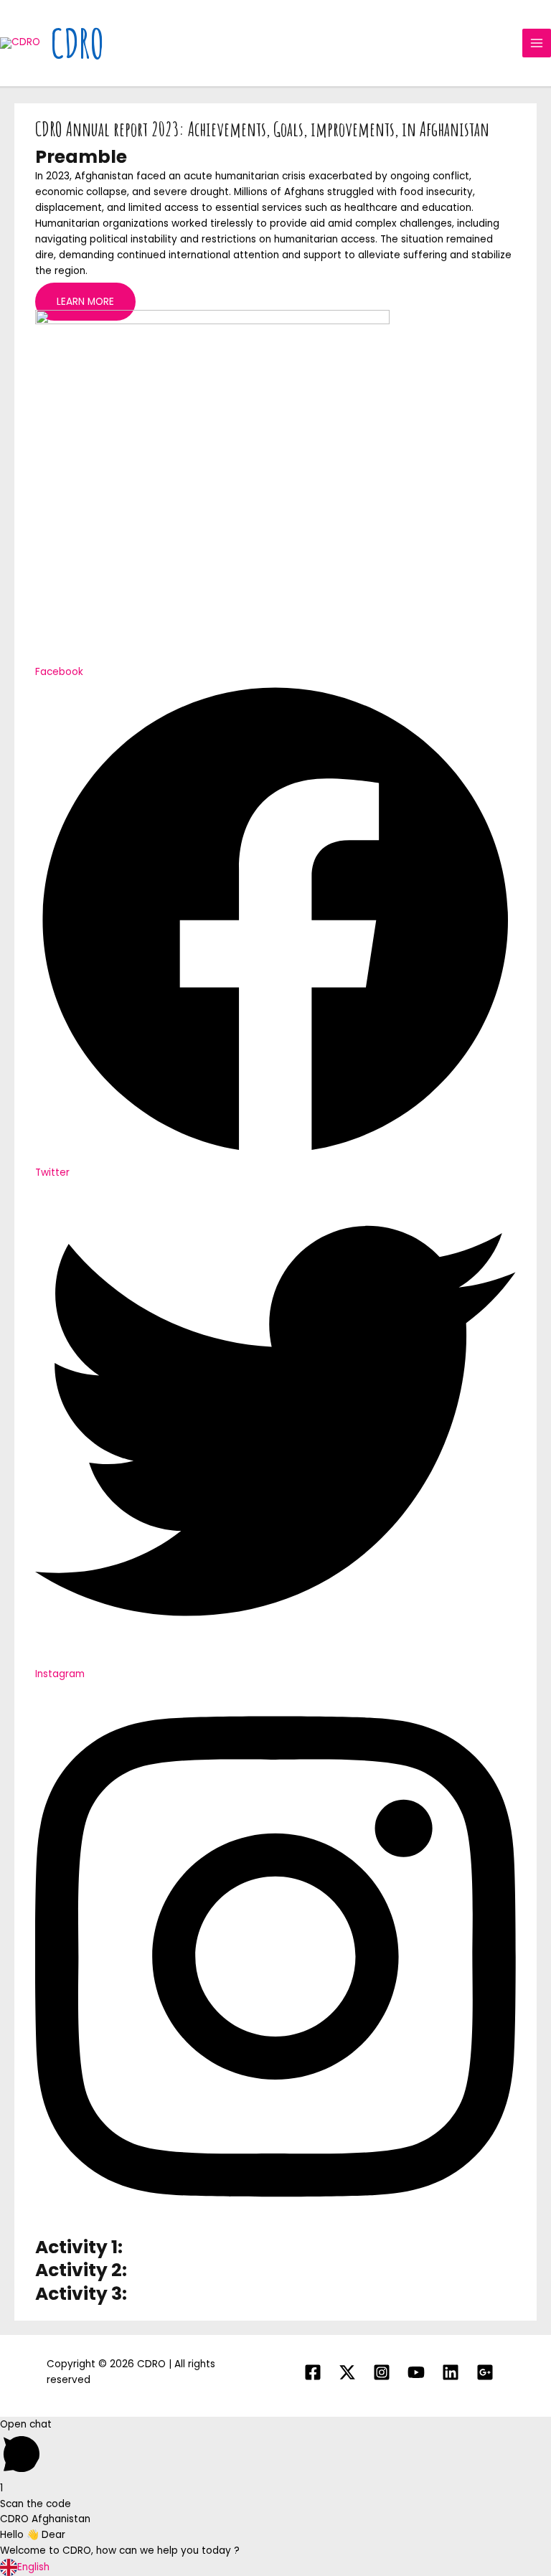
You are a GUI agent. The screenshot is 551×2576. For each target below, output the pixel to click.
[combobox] (275, 2567)
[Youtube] (416, 2372)
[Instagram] (382, 2372)
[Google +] (485, 2372)
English (33, 2567)
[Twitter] (347, 2372)
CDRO (77, 43)
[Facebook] (313, 2372)
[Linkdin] (451, 2372)
